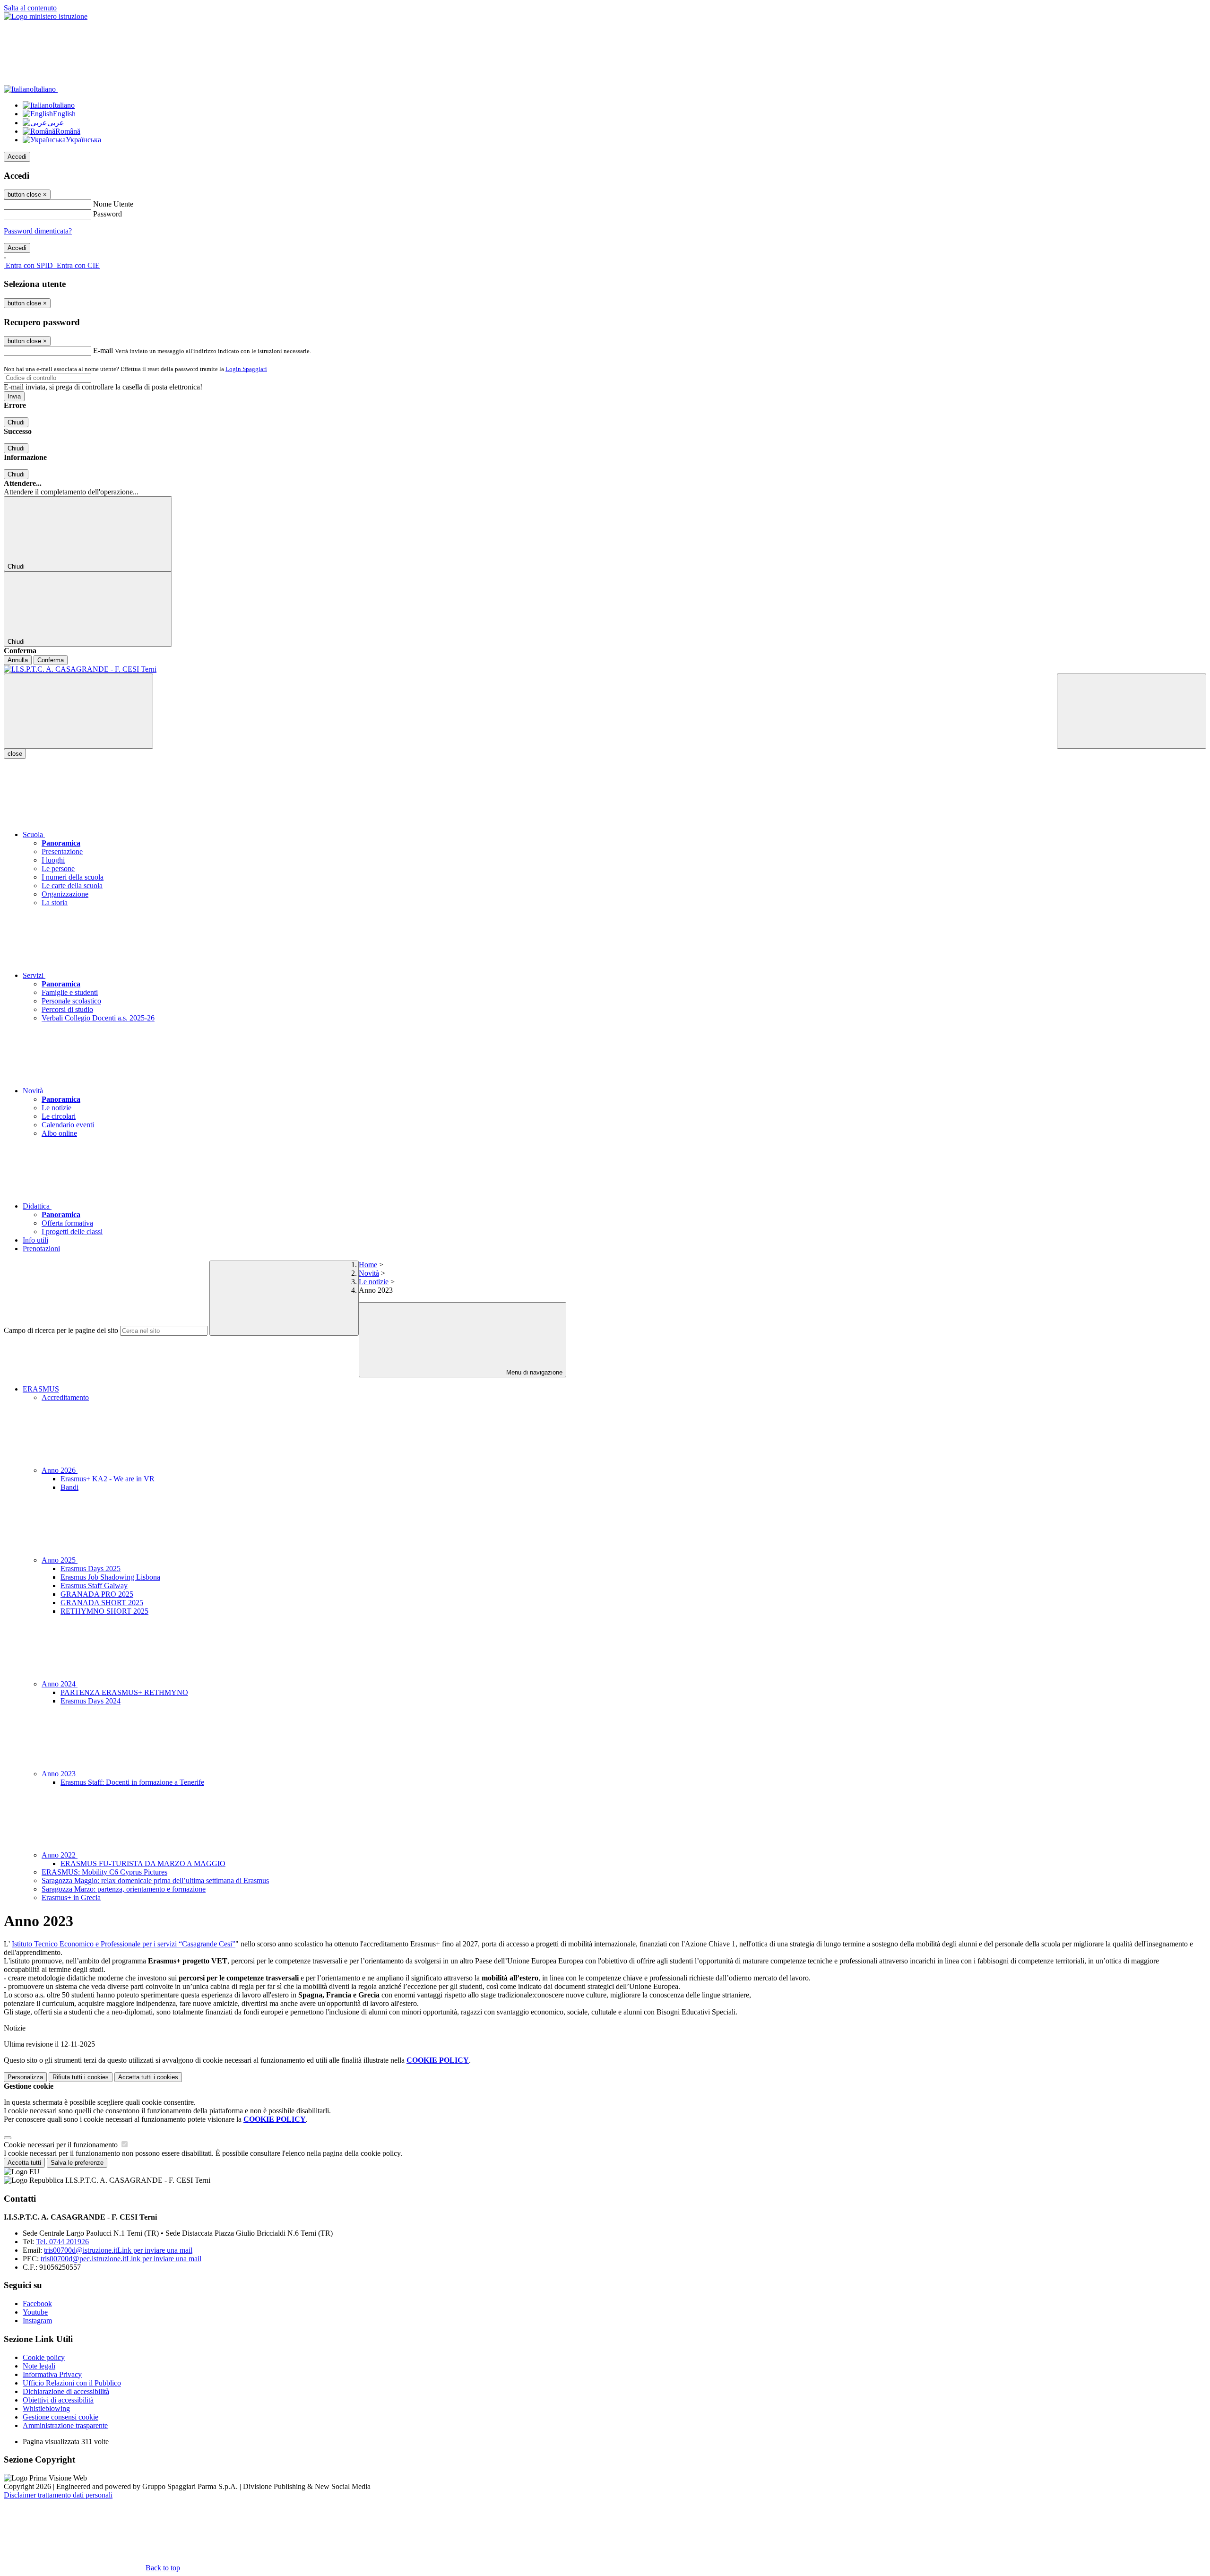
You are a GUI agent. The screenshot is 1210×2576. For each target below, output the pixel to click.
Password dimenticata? (38, 231)
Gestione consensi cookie (60, 2417)
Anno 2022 (60, 1855)
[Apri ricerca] (1132, 711)
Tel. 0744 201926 (62, 2242)
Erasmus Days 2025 (91, 1569)
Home (368, 1265)
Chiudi (16, 422)
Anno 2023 (60, 1774)
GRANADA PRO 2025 (97, 1594)
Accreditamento (65, 1397)
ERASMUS (41, 1389)
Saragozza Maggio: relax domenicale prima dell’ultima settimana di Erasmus (155, 1880)
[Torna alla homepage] (605, 669)
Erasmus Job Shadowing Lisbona (110, 1577)
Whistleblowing (46, 2408)
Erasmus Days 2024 (91, 1701)
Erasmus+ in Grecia (71, 1897)
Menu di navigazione (533, 1372)
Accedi (17, 157)
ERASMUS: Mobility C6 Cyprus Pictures (104, 1872)
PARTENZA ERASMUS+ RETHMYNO (124, 1692)
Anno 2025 (60, 1560)
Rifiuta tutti (81, 2077)
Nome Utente (113, 204)
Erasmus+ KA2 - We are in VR (108, 1479)
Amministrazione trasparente (65, 2425)
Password (108, 214)
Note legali (39, 2366)
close (15, 754)
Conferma (51, 660)
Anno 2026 (60, 1470)
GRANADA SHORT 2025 (102, 1603)
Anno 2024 (60, 1684)
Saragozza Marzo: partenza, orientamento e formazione (124, 1889)
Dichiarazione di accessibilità (66, 2391)
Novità (369, 1273)
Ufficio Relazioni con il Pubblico (72, 2383)
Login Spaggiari (246, 369)
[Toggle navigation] (78, 711)
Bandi (69, 1487)
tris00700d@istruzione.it (118, 2250)
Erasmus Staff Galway (94, 1586)
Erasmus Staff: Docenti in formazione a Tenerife (132, 1782)
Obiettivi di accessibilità (58, 2400)
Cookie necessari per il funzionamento (62, 2145)
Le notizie (374, 1282)
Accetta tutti (148, 2077)
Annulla (18, 660)
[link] (124, 1944)
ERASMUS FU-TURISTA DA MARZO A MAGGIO (143, 1863)
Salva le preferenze (77, 2163)
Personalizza (25, 2077)
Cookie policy (44, 2357)
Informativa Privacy (52, 2374)
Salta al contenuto (30, 8)
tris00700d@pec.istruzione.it (121, 2259)
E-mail (103, 350)
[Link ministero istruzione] (46, 16)
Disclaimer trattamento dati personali (58, 2495)
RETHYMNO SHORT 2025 (104, 1611)
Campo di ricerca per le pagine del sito (61, 1330)
